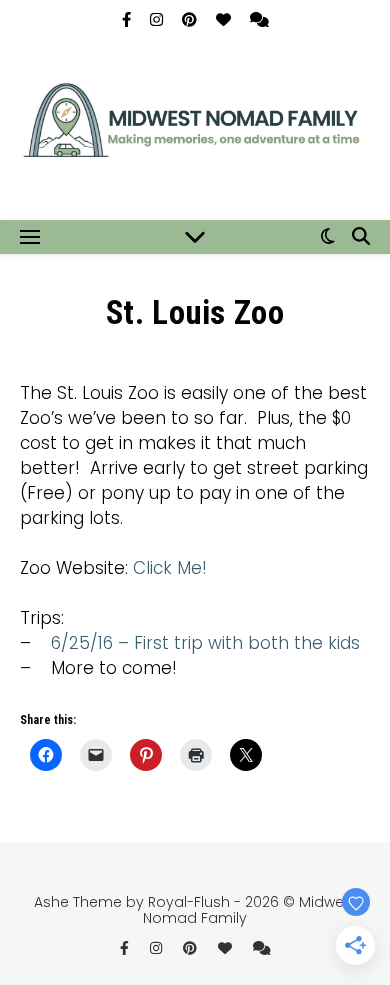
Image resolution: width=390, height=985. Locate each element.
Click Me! (170, 568)
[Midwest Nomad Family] (195, 128)
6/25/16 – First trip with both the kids (205, 643)
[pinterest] (191, 19)
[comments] (259, 19)
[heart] (225, 19)
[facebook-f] (128, 19)
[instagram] (158, 19)
